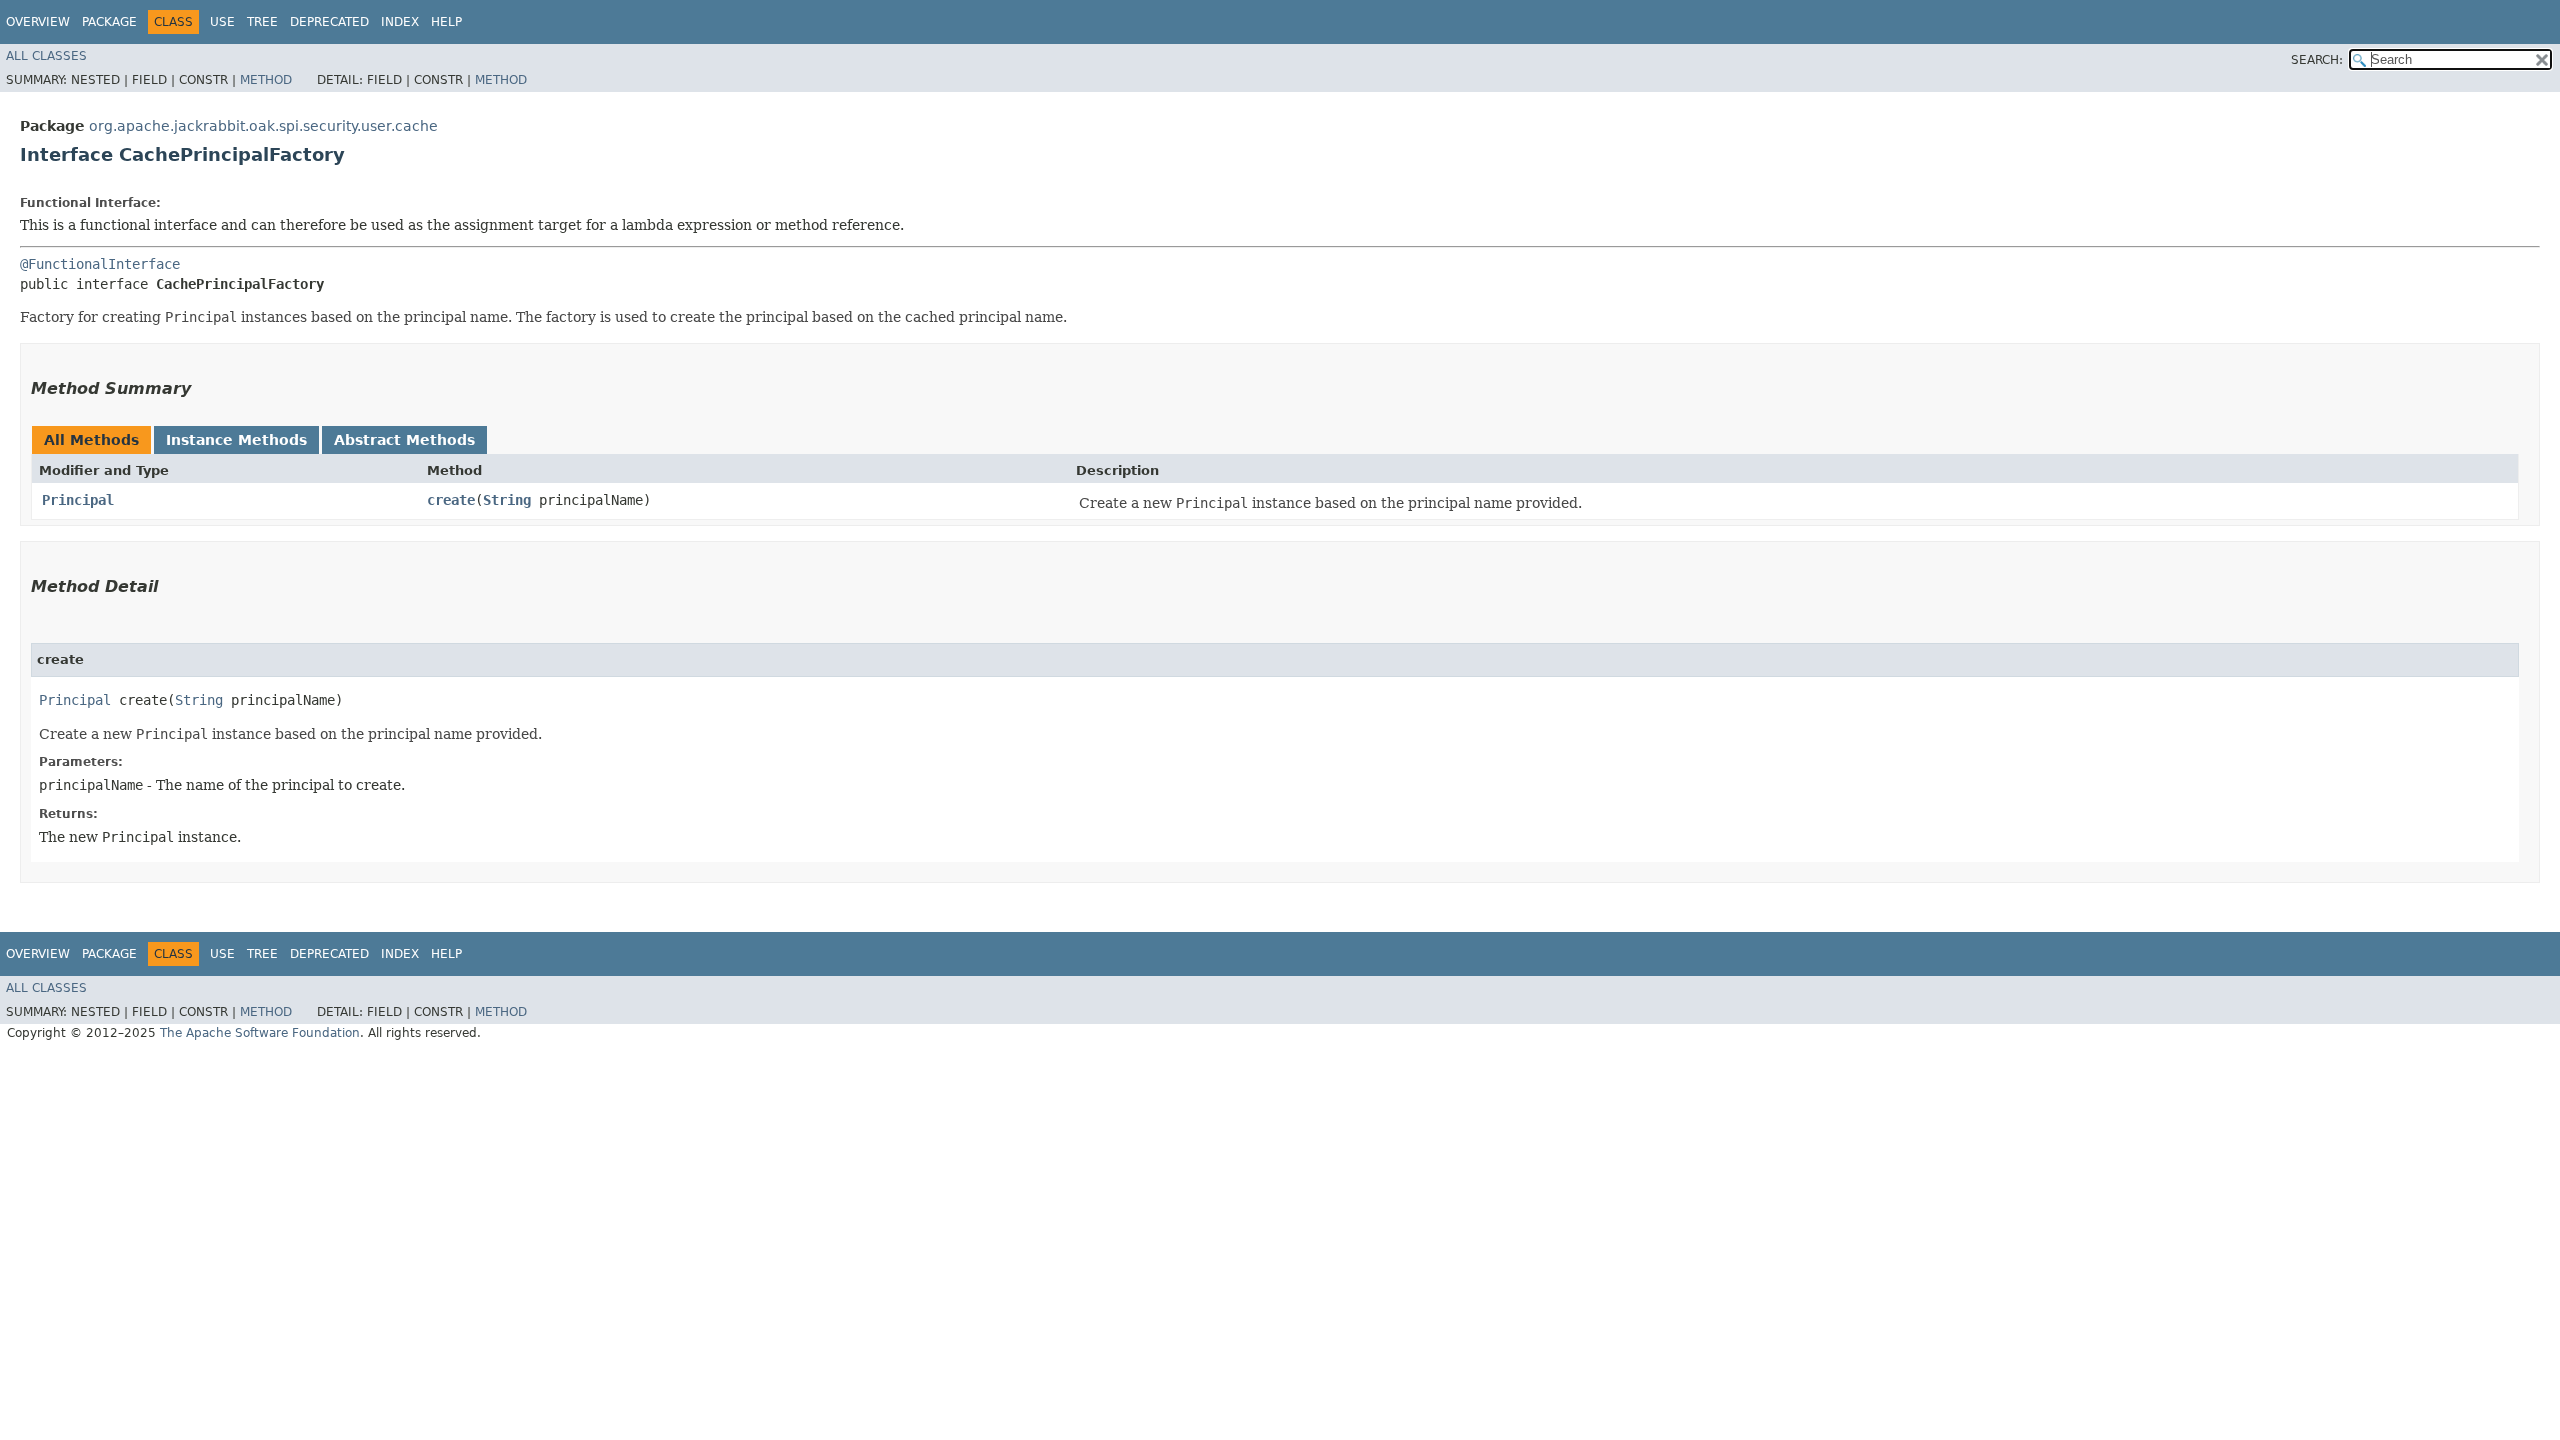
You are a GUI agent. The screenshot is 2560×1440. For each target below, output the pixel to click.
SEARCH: (2317, 60)
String (507, 500)
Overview (38, 22)
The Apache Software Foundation (260, 1033)
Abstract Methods (404, 440)
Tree (262, 22)
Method (266, 80)
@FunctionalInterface (100, 264)
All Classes (46, 56)
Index (400, 22)
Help (446, 22)
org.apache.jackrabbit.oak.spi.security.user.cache (263, 126)
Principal (78, 500)
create (451, 500)
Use (222, 22)
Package (109, 22)
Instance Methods (236, 440)
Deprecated (329, 22)
